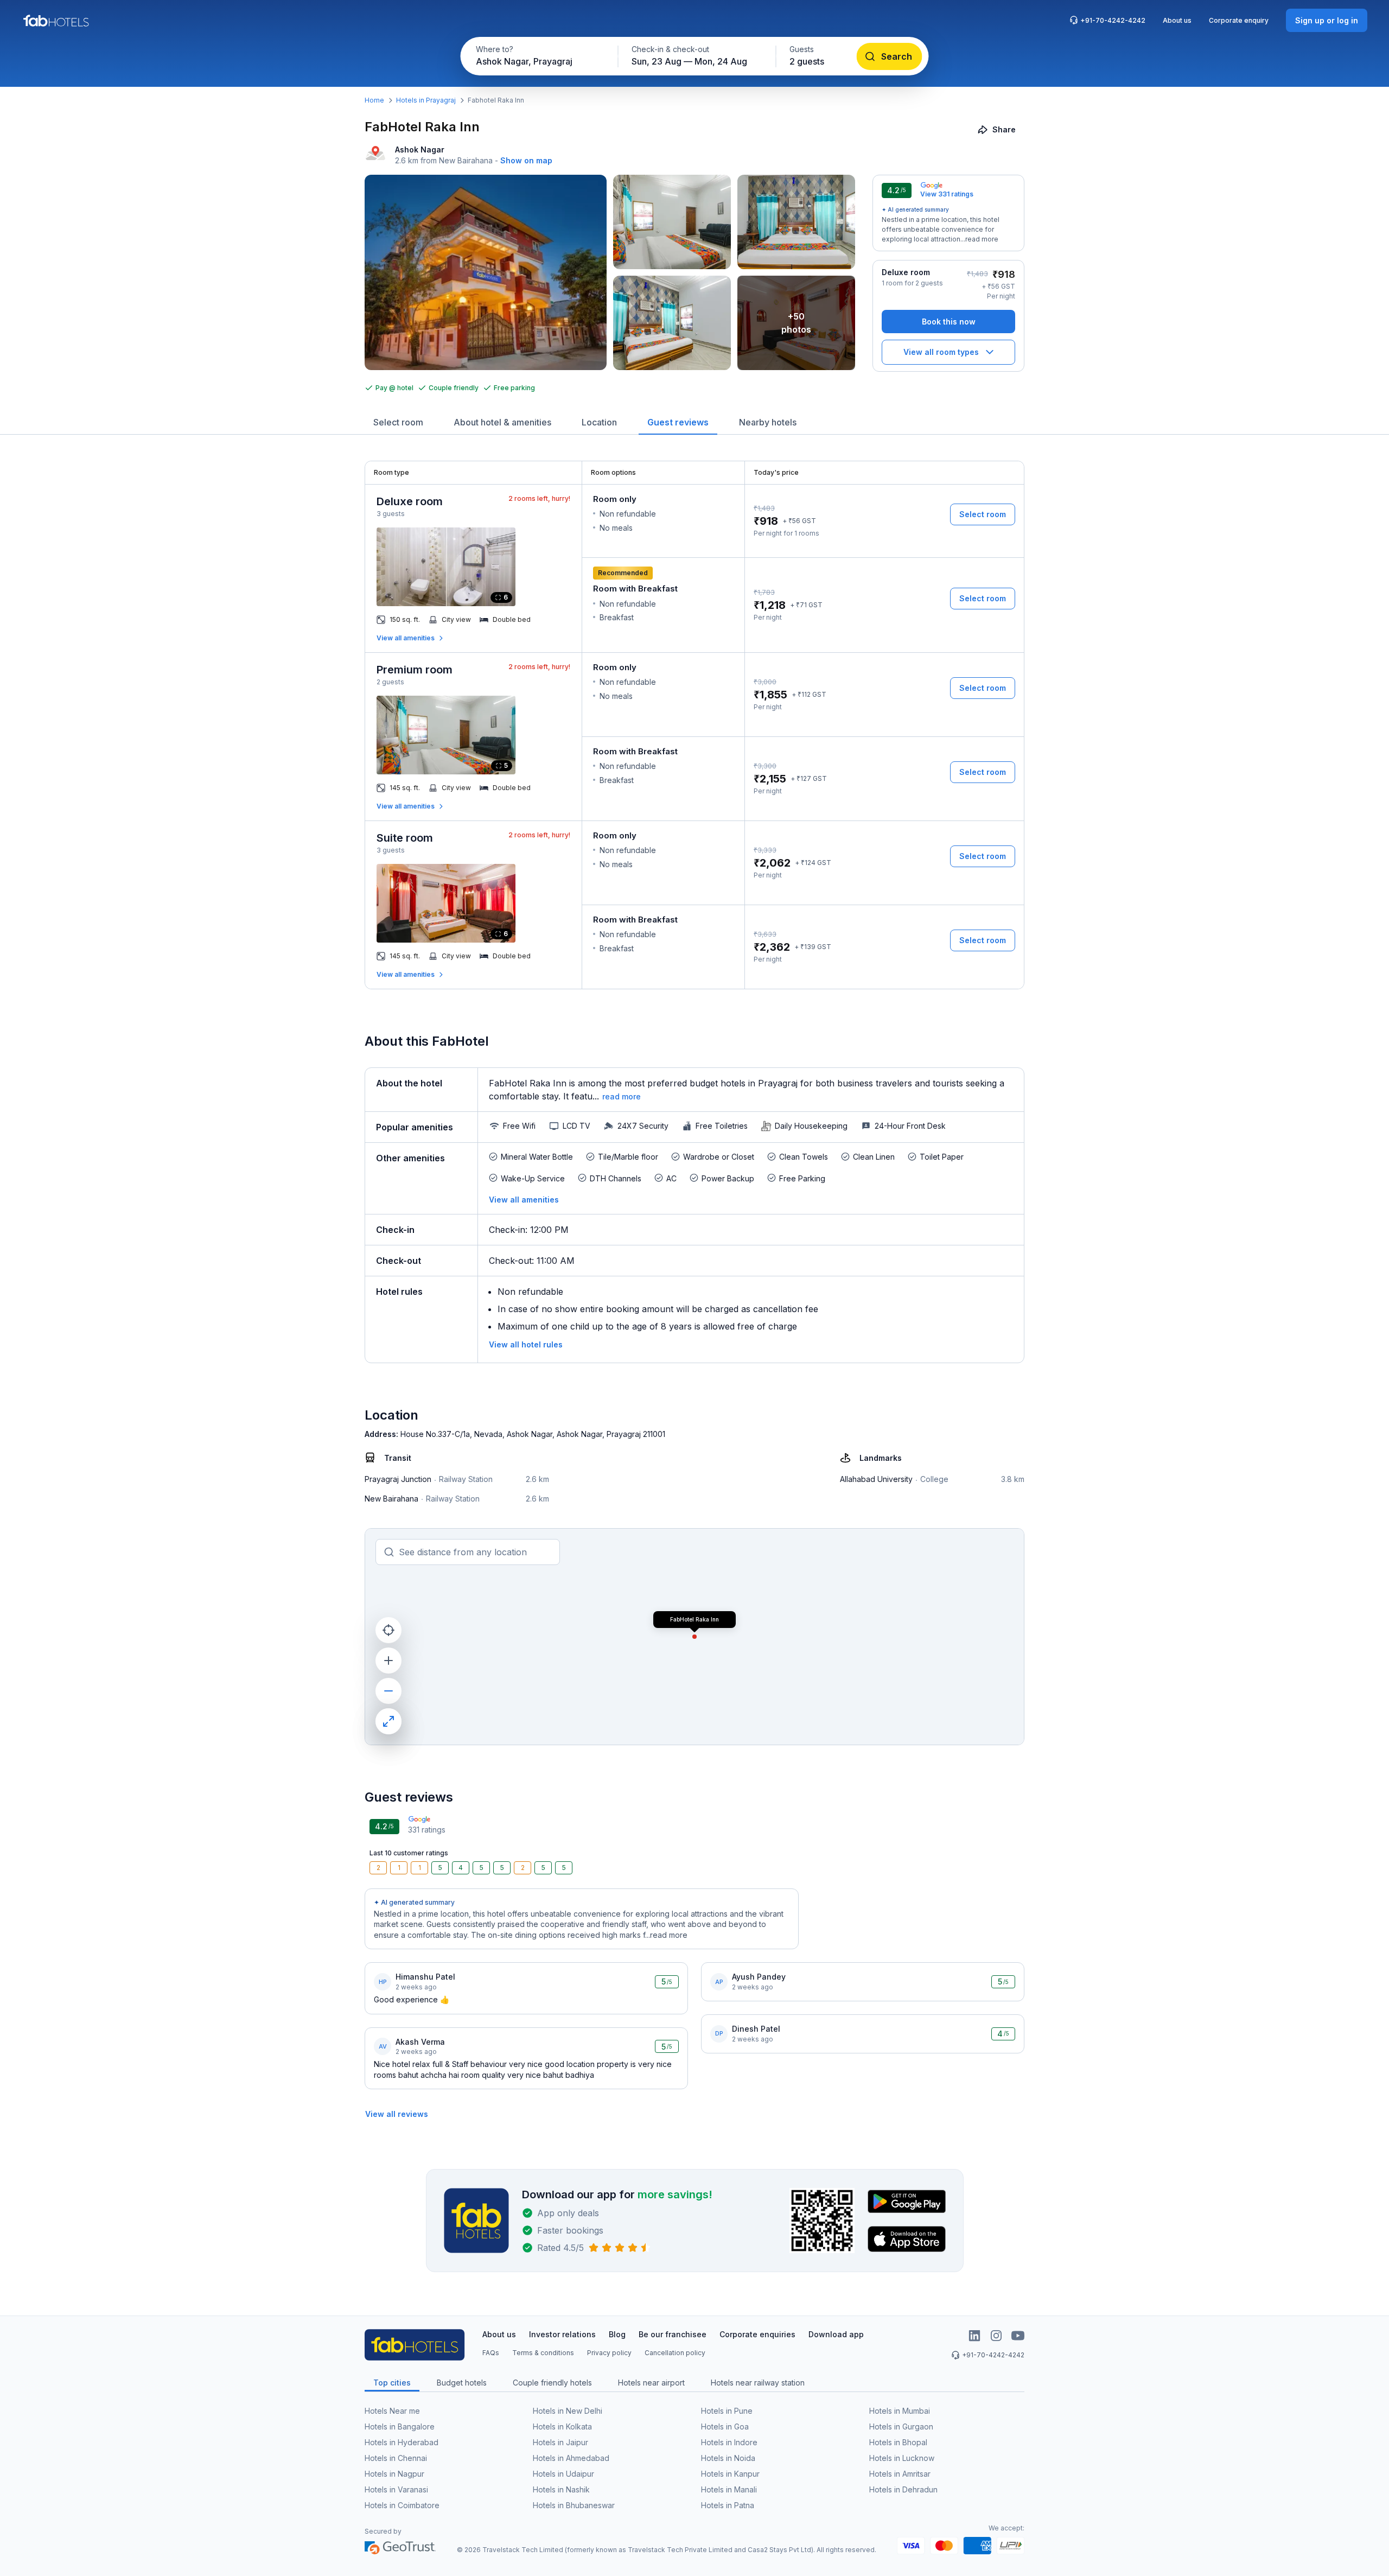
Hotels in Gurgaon (901, 2426)
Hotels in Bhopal (898, 2442)
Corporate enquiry (1239, 20)
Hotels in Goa (725, 2426)
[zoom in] (388, 1661)
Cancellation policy (675, 2353)
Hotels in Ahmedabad (571, 2458)
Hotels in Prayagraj (426, 100)
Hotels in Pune (727, 2411)
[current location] (388, 1630)
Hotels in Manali (729, 2489)
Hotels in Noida (728, 2458)
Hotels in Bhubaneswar (574, 2505)
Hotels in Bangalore (400, 2426)
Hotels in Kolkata (562, 2426)
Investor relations (562, 2334)
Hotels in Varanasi (396, 2489)
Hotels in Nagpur (394, 2474)
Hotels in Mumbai (900, 2411)
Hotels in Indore (729, 2442)
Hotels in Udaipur (563, 2474)
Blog (617, 2334)
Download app (836, 2334)
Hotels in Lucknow (902, 2458)
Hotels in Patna (728, 2505)
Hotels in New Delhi (568, 2411)
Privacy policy (609, 2353)
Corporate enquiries (757, 2334)
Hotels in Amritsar (900, 2474)
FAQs (491, 2353)
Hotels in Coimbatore (402, 2505)
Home (374, 100)
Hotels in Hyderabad (402, 2442)
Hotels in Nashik (561, 2489)
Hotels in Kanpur (730, 2474)
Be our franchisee (673, 2334)
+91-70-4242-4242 (1113, 20)
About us (1177, 20)
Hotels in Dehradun (903, 2489)
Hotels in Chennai (396, 2458)
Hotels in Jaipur (560, 2442)
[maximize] (388, 1721)
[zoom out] (388, 1691)
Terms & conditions (543, 2353)
